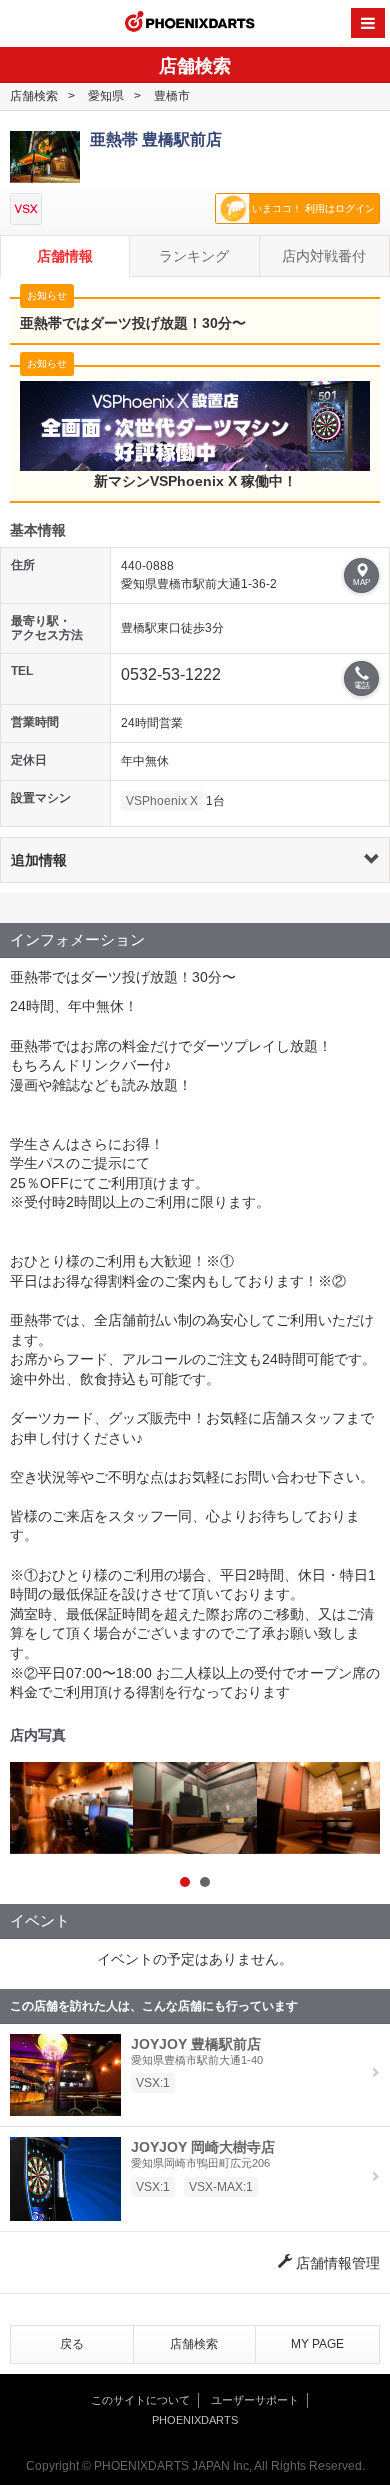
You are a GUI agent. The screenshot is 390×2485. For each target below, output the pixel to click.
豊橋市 (172, 96)
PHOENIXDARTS (190, 24)
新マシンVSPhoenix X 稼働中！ (195, 481)
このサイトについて (140, 2400)
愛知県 (106, 96)
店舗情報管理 (336, 2263)
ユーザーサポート (255, 2400)
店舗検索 (34, 96)
